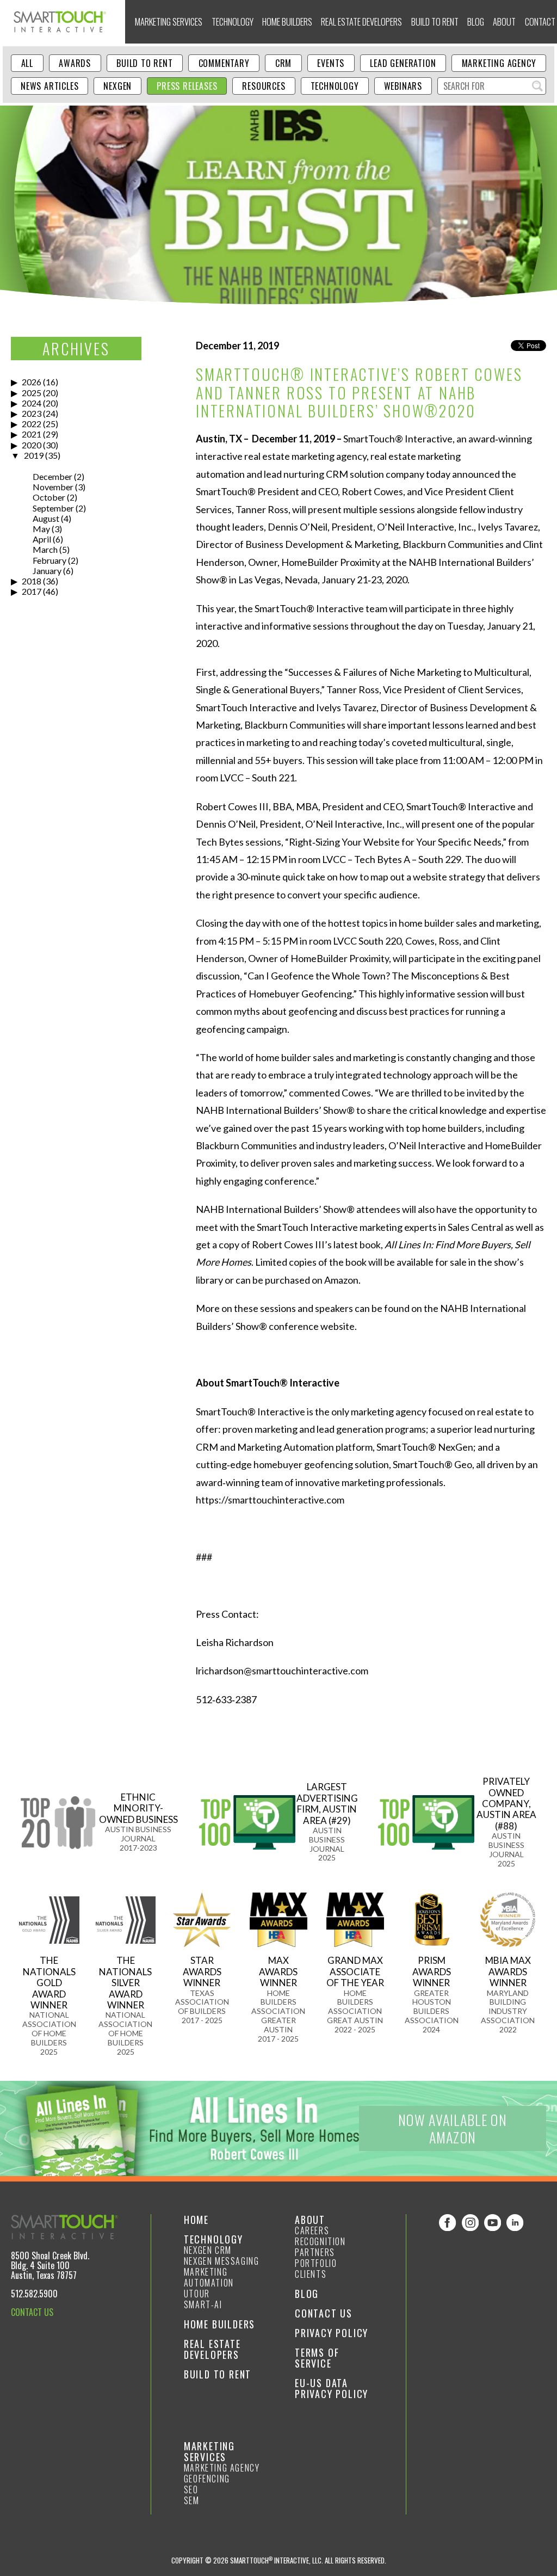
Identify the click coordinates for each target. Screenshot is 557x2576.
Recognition (320, 2241)
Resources (264, 86)
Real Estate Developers (361, 21)
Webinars (403, 86)
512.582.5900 (34, 2294)
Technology (233, 21)
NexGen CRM (208, 2250)
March (45, 549)
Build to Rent (435, 21)
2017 (32, 591)
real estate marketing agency (305, 456)
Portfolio (316, 2263)
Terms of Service (317, 2358)
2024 (32, 403)
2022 (32, 424)
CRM (283, 63)
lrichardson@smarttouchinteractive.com (282, 1671)
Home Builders (287, 21)
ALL (27, 63)
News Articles (49, 86)
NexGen (117, 86)
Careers (312, 2230)
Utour (197, 2294)
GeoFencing (207, 2479)
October (49, 497)
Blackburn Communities (295, 725)
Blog (476, 21)
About (504, 21)
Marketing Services (169, 21)
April (42, 539)
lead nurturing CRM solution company (344, 474)
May (41, 529)
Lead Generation (403, 63)
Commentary (224, 63)
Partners (315, 2252)
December (52, 476)
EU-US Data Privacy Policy (332, 2388)
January (47, 571)
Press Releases (187, 86)
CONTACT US (32, 2312)
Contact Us (324, 2313)
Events (331, 63)
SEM (192, 2500)
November (53, 487)
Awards (75, 63)
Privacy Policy (332, 2333)
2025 (32, 393)
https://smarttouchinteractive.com (270, 1500)
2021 (32, 434)
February (49, 560)
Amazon (341, 1280)
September (53, 508)
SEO (191, 2489)
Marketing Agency (499, 63)
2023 (32, 413)
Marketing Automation (209, 2277)
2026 (32, 382)
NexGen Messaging (222, 2261)
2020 (32, 445)
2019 (34, 455)
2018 (32, 581)
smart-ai (203, 2304)
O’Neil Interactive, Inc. (354, 824)
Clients (311, 2274)
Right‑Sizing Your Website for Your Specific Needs (395, 842)
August (46, 518)
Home (196, 2220)
